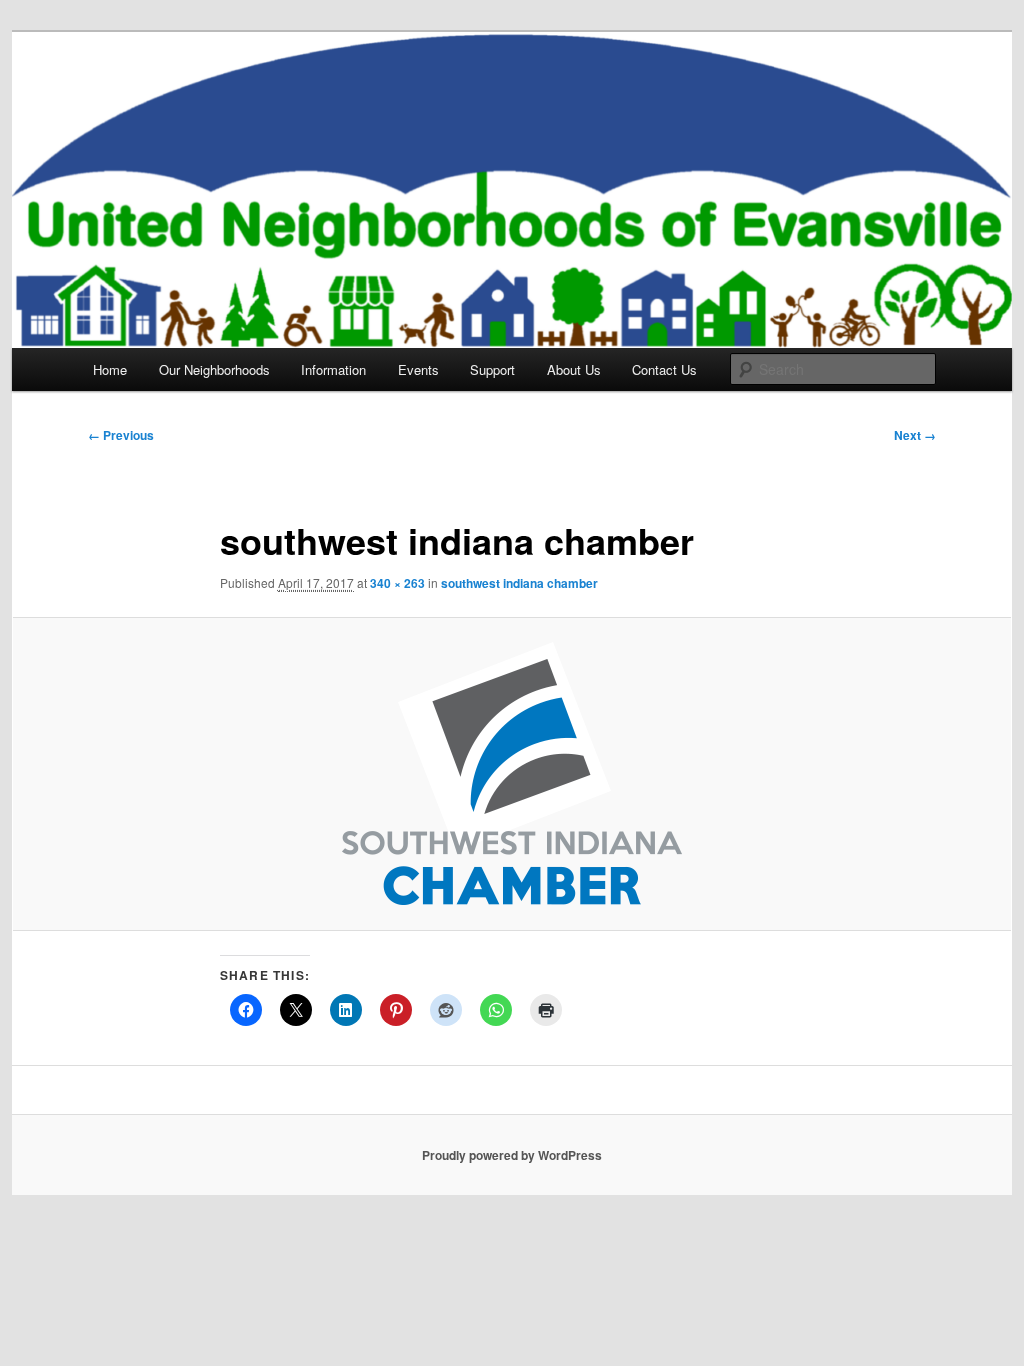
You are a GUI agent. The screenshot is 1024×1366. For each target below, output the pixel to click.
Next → (915, 435)
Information (333, 369)
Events (418, 369)
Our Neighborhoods (214, 369)
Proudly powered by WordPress (512, 1155)
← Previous (121, 435)
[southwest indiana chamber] (512, 773)
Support (492, 369)
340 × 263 (397, 583)
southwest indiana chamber (519, 583)
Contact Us (664, 369)
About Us (574, 369)
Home (110, 369)
